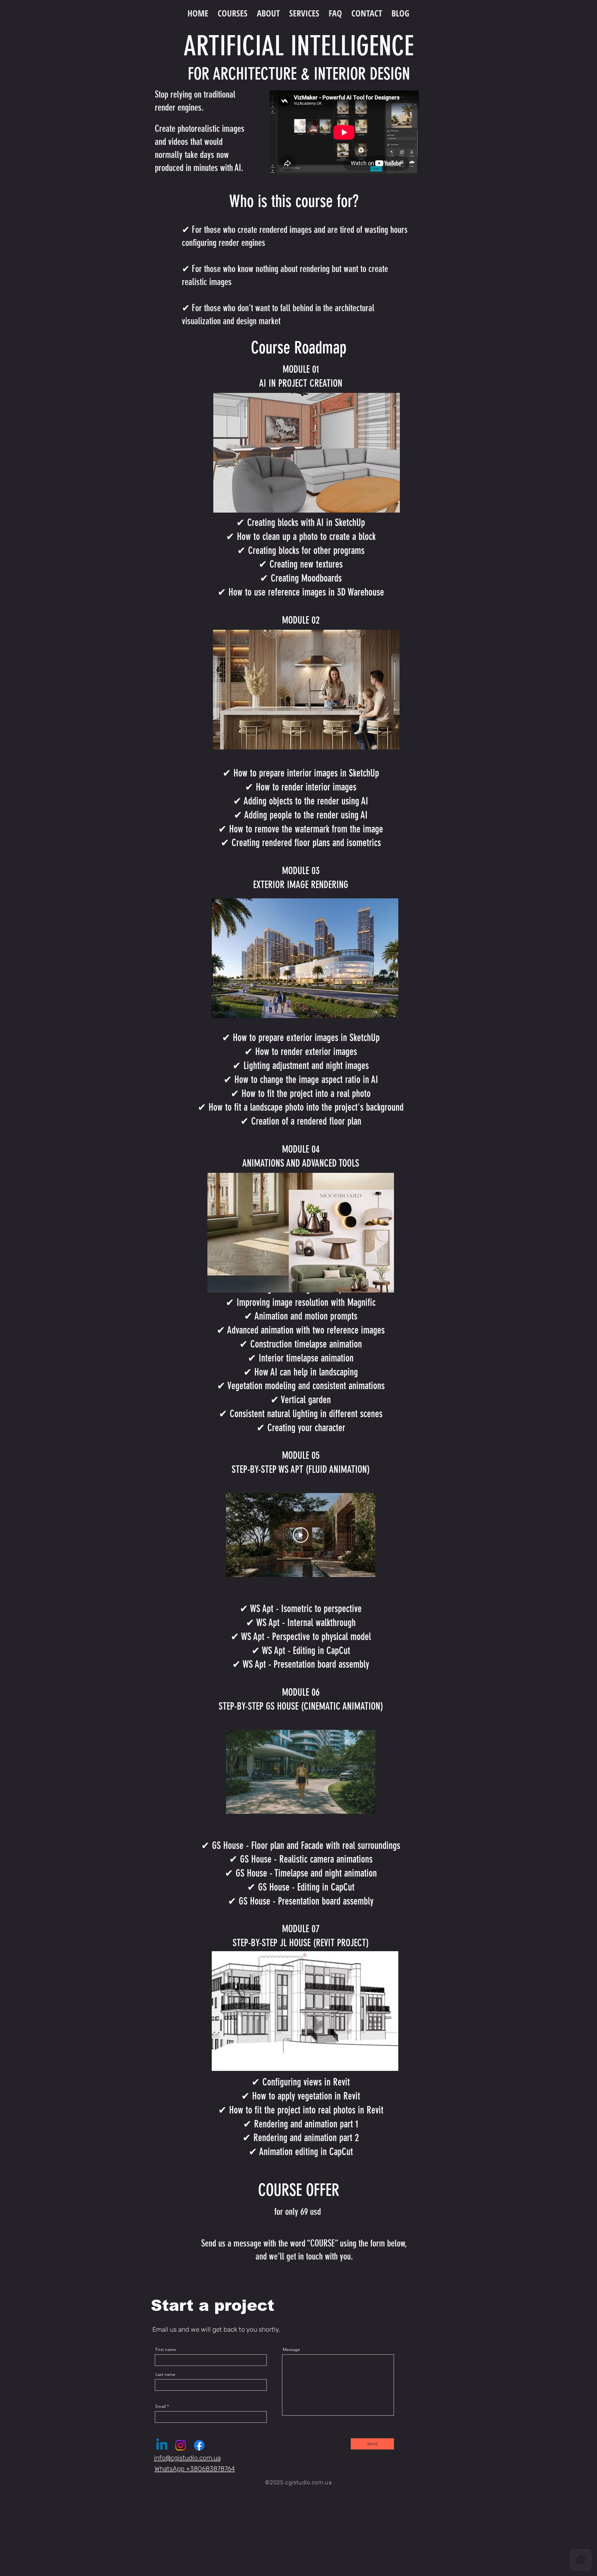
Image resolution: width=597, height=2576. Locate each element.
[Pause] (234, 1805)
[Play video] (301, 1535)
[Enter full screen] (367, 1805)
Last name (165, 2374)
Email (161, 2406)
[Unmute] (245, 1805)
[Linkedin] (162, 2445)
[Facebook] (199, 2445)
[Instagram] (180, 2445)
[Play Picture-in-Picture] (356, 1805)
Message (291, 2349)
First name (166, 2349)
